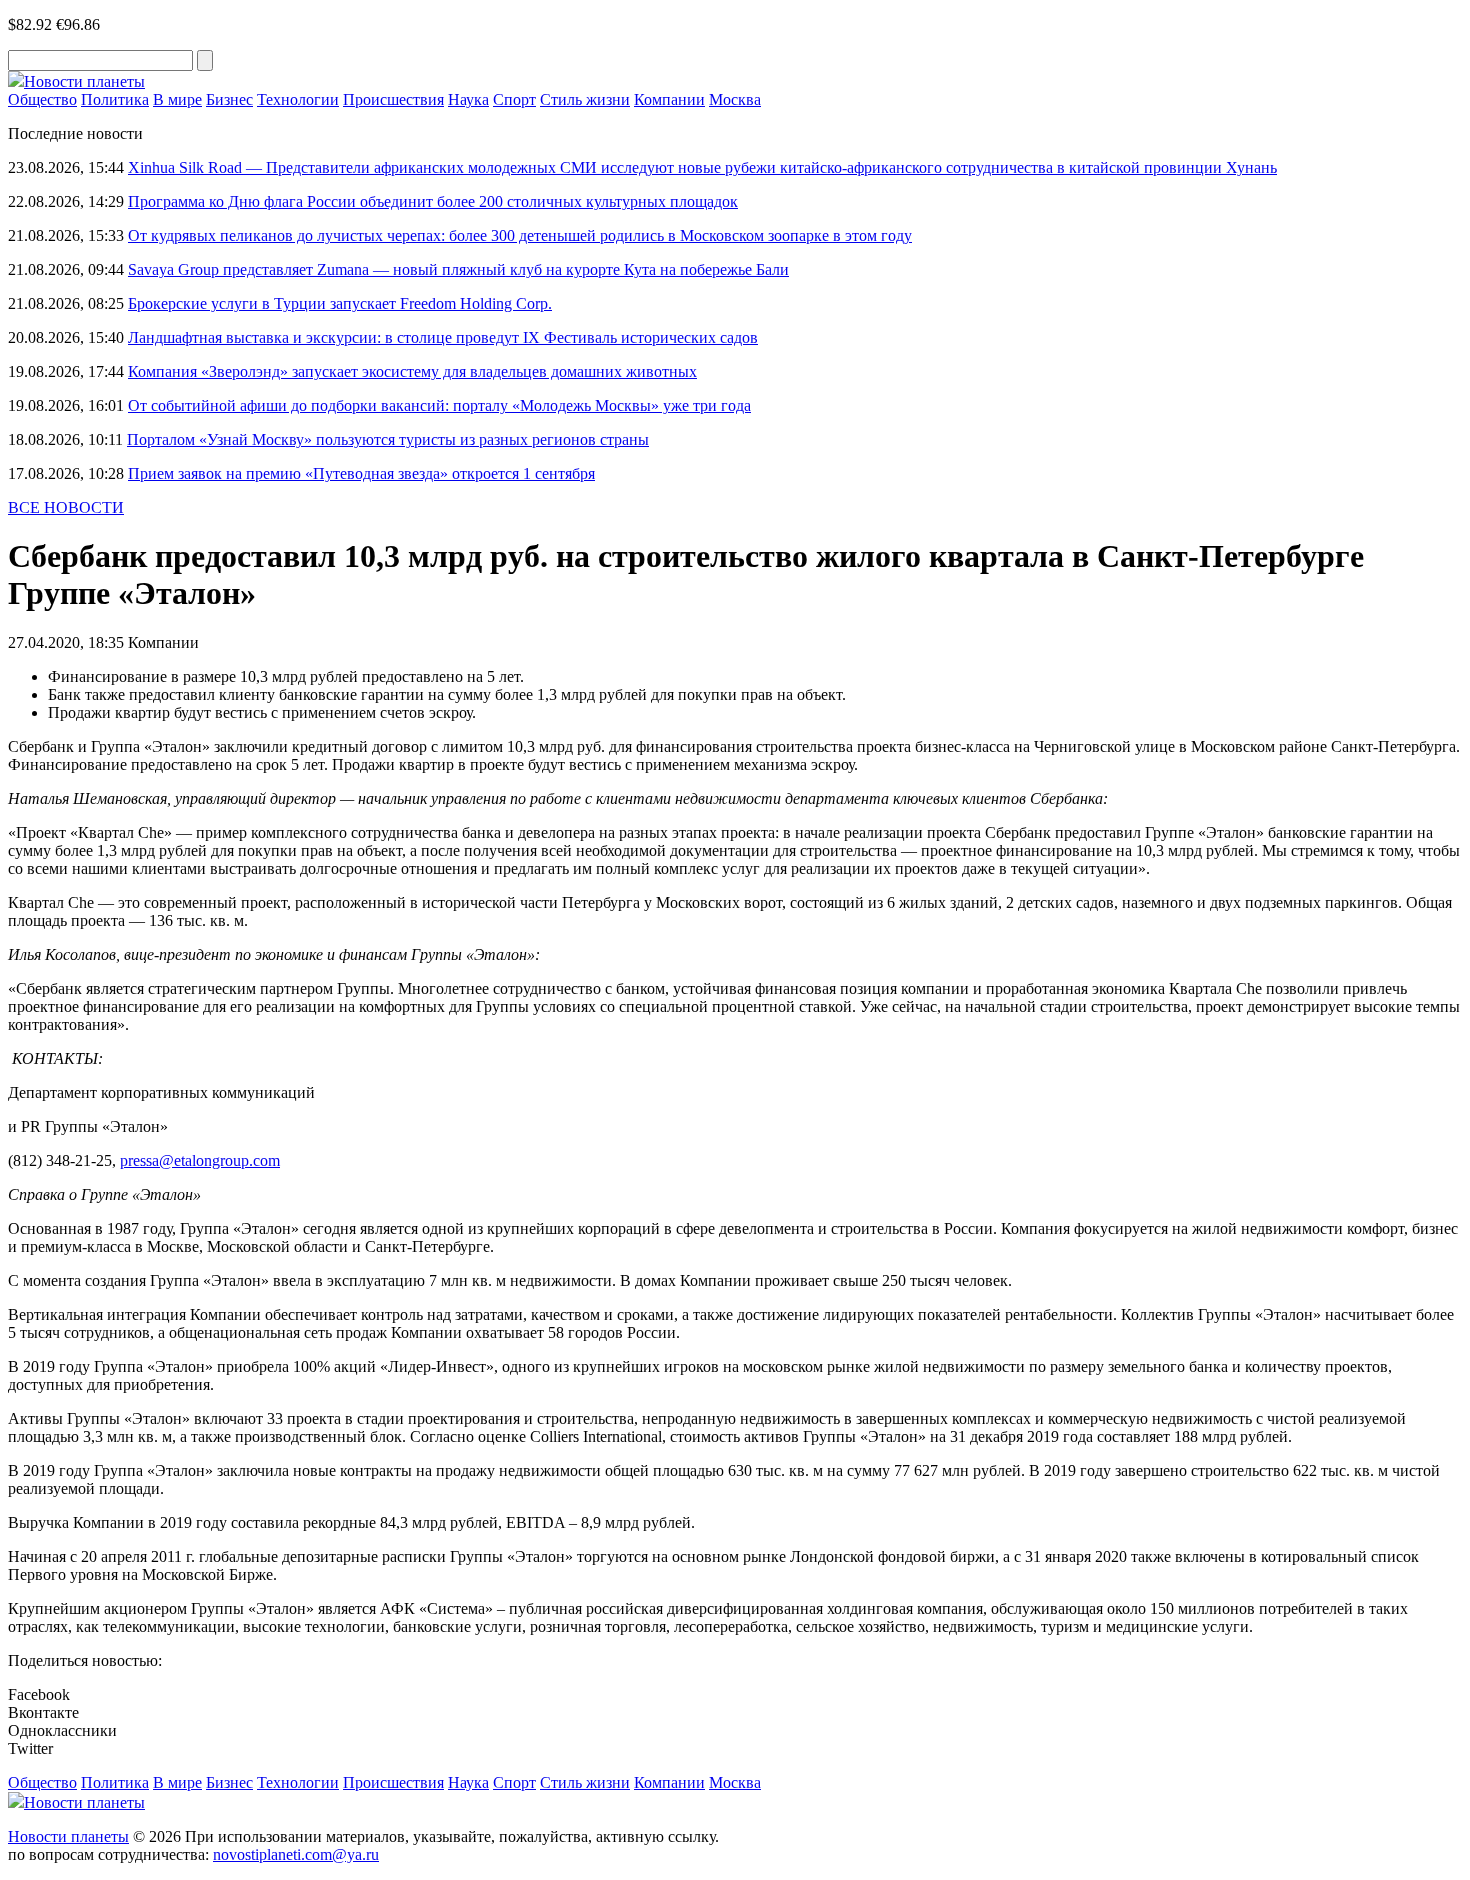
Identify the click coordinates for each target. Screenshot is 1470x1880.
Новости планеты (68, 1836)
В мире (177, 99)
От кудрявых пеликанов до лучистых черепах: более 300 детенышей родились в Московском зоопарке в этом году (520, 235)
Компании (669, 99)
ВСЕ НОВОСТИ (66, 507)
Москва (735, 99)
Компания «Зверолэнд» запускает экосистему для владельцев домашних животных (412, 371)
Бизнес (229, 99)
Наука (468, 99)
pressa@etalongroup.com (200, 1160)
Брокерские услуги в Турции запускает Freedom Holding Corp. (340, 303)
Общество (42, 99)
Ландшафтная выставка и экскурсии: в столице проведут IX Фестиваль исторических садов (443, 337)
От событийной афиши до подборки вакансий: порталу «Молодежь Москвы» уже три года (439, 405)
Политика (115, 99)
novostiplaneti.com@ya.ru (296, 1854)
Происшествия (393, 99)
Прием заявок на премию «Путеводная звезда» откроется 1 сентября (361, 473)
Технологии (298, 99)
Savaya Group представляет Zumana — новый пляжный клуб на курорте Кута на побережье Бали (458, 269)
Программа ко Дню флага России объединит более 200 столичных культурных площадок (433, 201)
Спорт (514, 99)
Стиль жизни (585, 99)
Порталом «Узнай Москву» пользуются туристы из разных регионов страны (388, 439)
